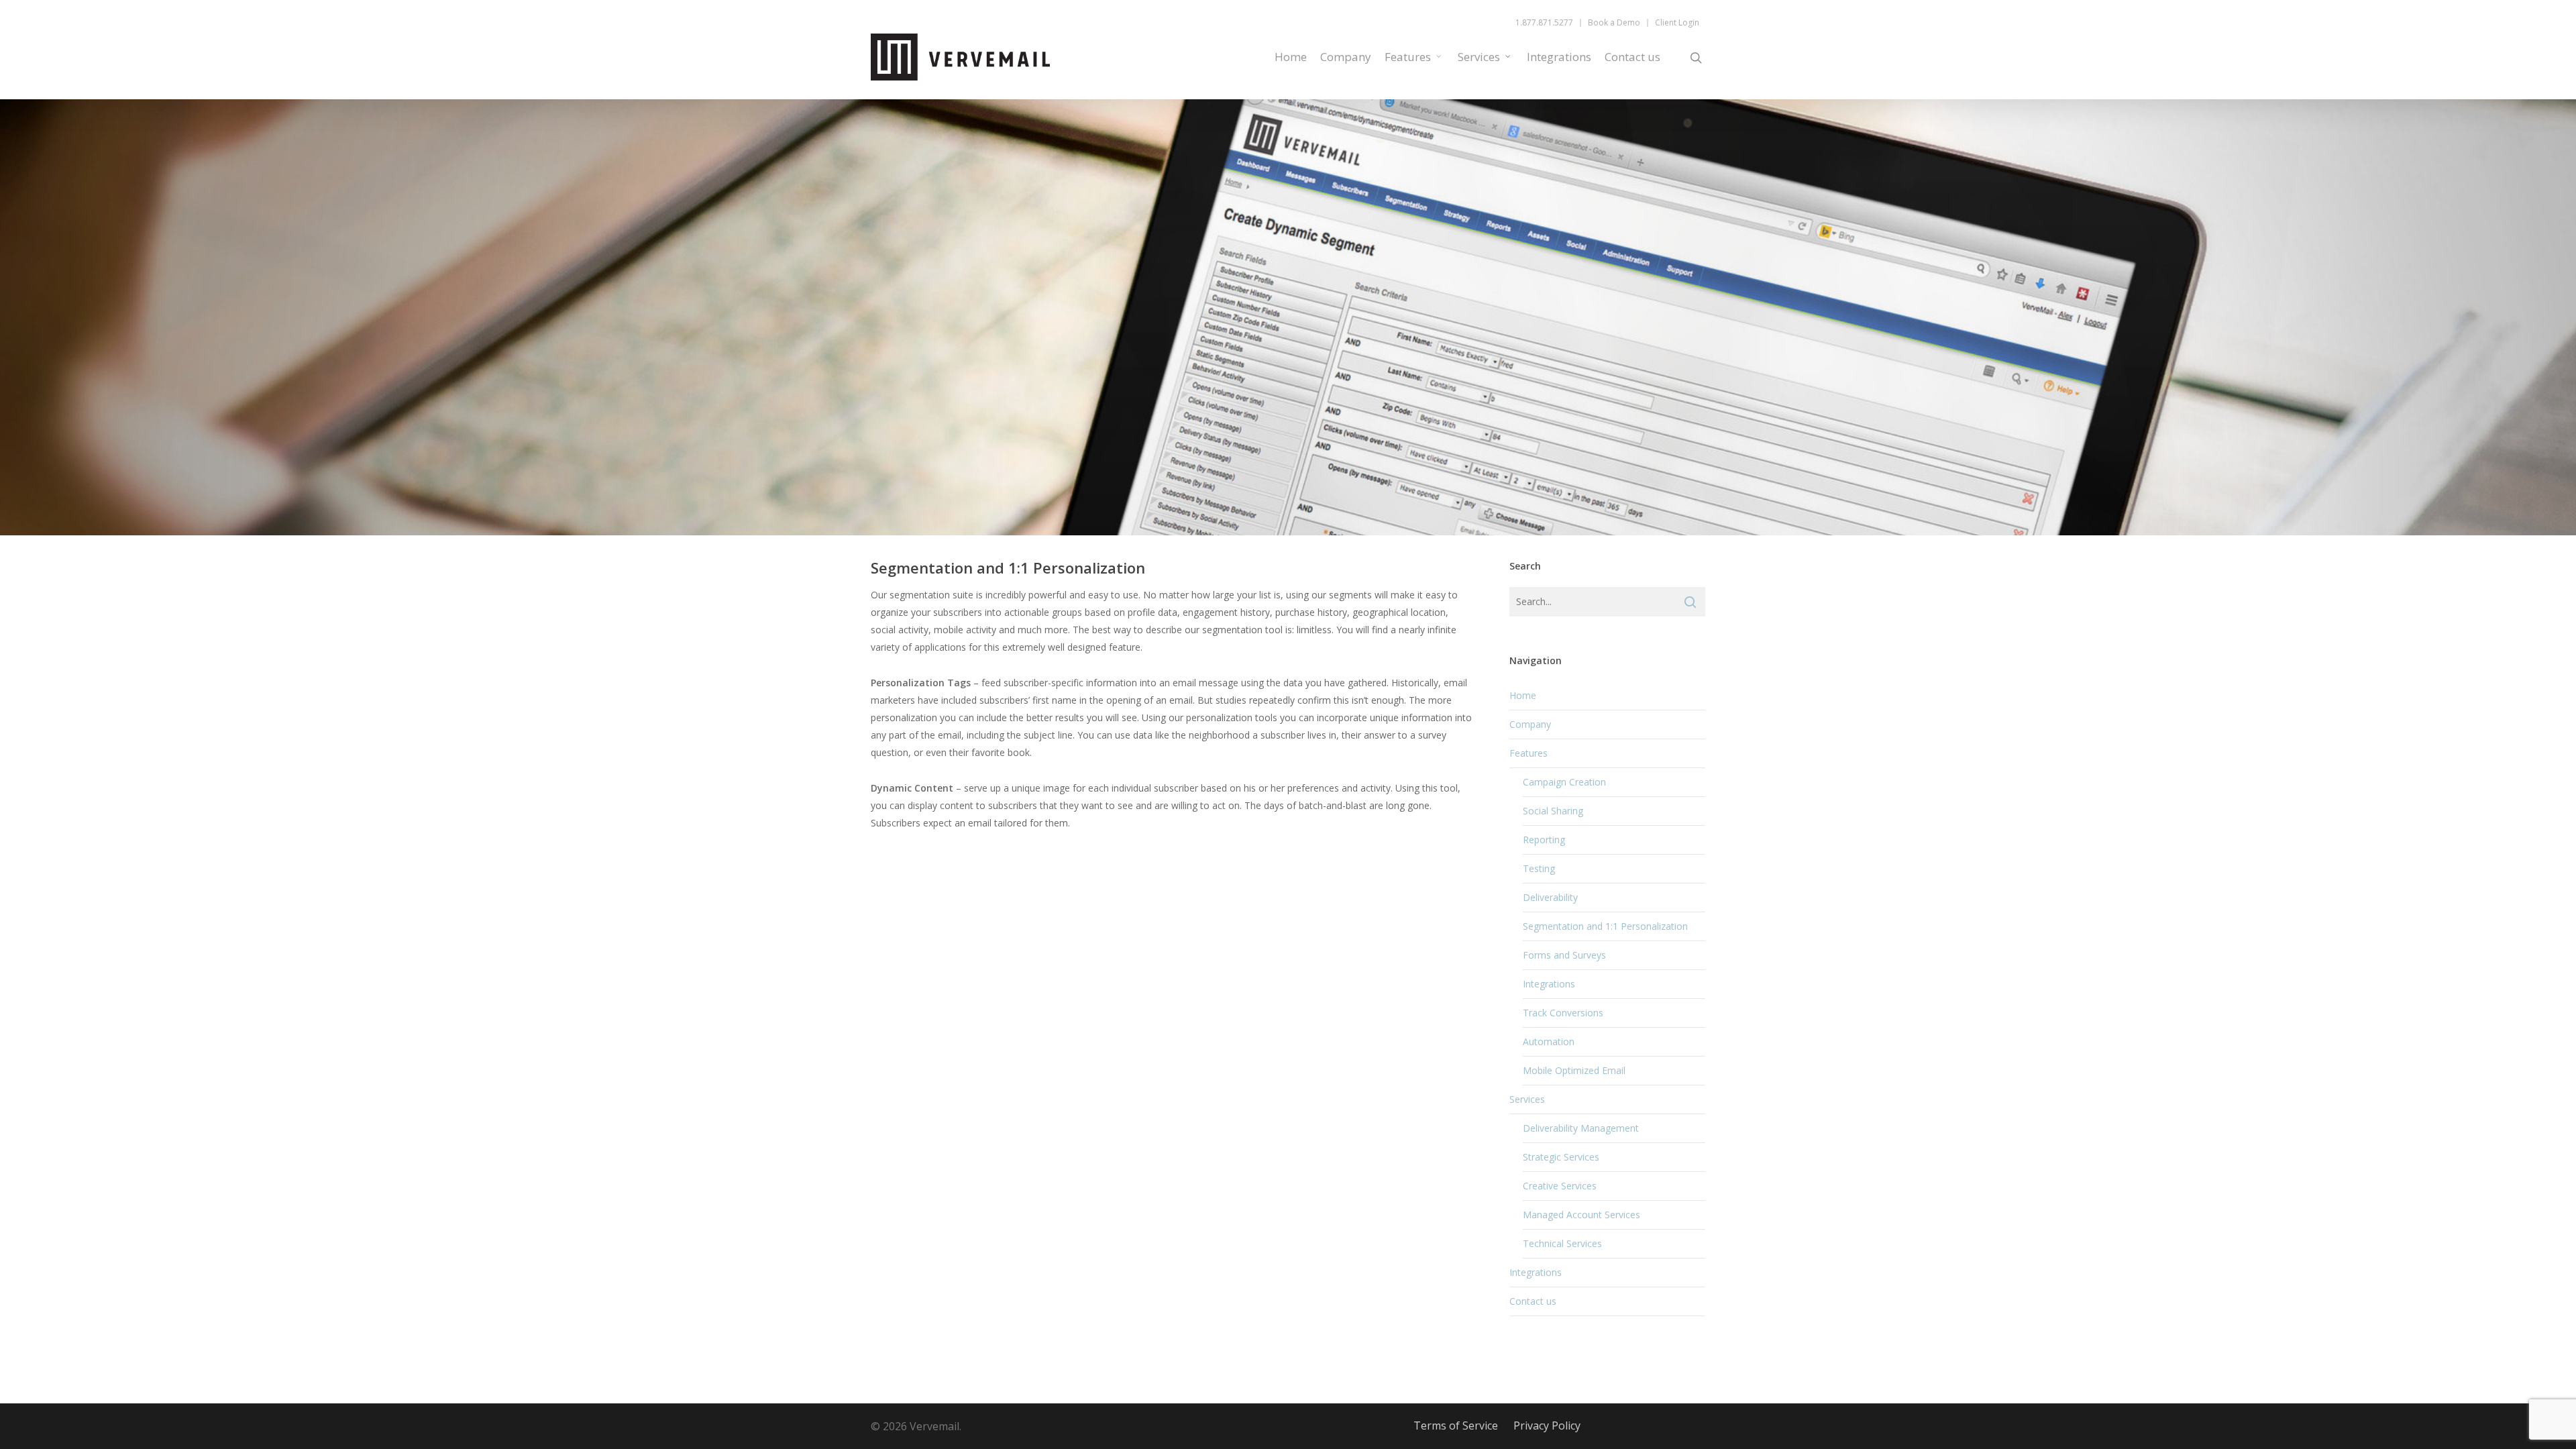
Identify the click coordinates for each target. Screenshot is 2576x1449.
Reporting (1544, 840)
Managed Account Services (1581, 1215)
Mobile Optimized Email (1574, 1070)
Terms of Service (1456, 1426)
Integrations (1559, 57)
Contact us (1632, 57)
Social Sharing (1553, 811)
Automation (1549, 1041)
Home (1291, 57)
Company (1346, 57)
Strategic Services (1561, 1157)
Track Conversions (1563, 1013)
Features (1408, 57)
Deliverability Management (1581, 1128)
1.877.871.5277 (1544, 23)
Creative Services (1560, 1186)
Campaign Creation (1564, 782)
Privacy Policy (1547, 1426)
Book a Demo (1614, 23)
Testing (1539, 868)
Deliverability (1550, 897)
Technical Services (1562, 1243)
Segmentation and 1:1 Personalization (1605, 926)
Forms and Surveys (1564, 955)
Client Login (1677, 23)
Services (1479, 57)
